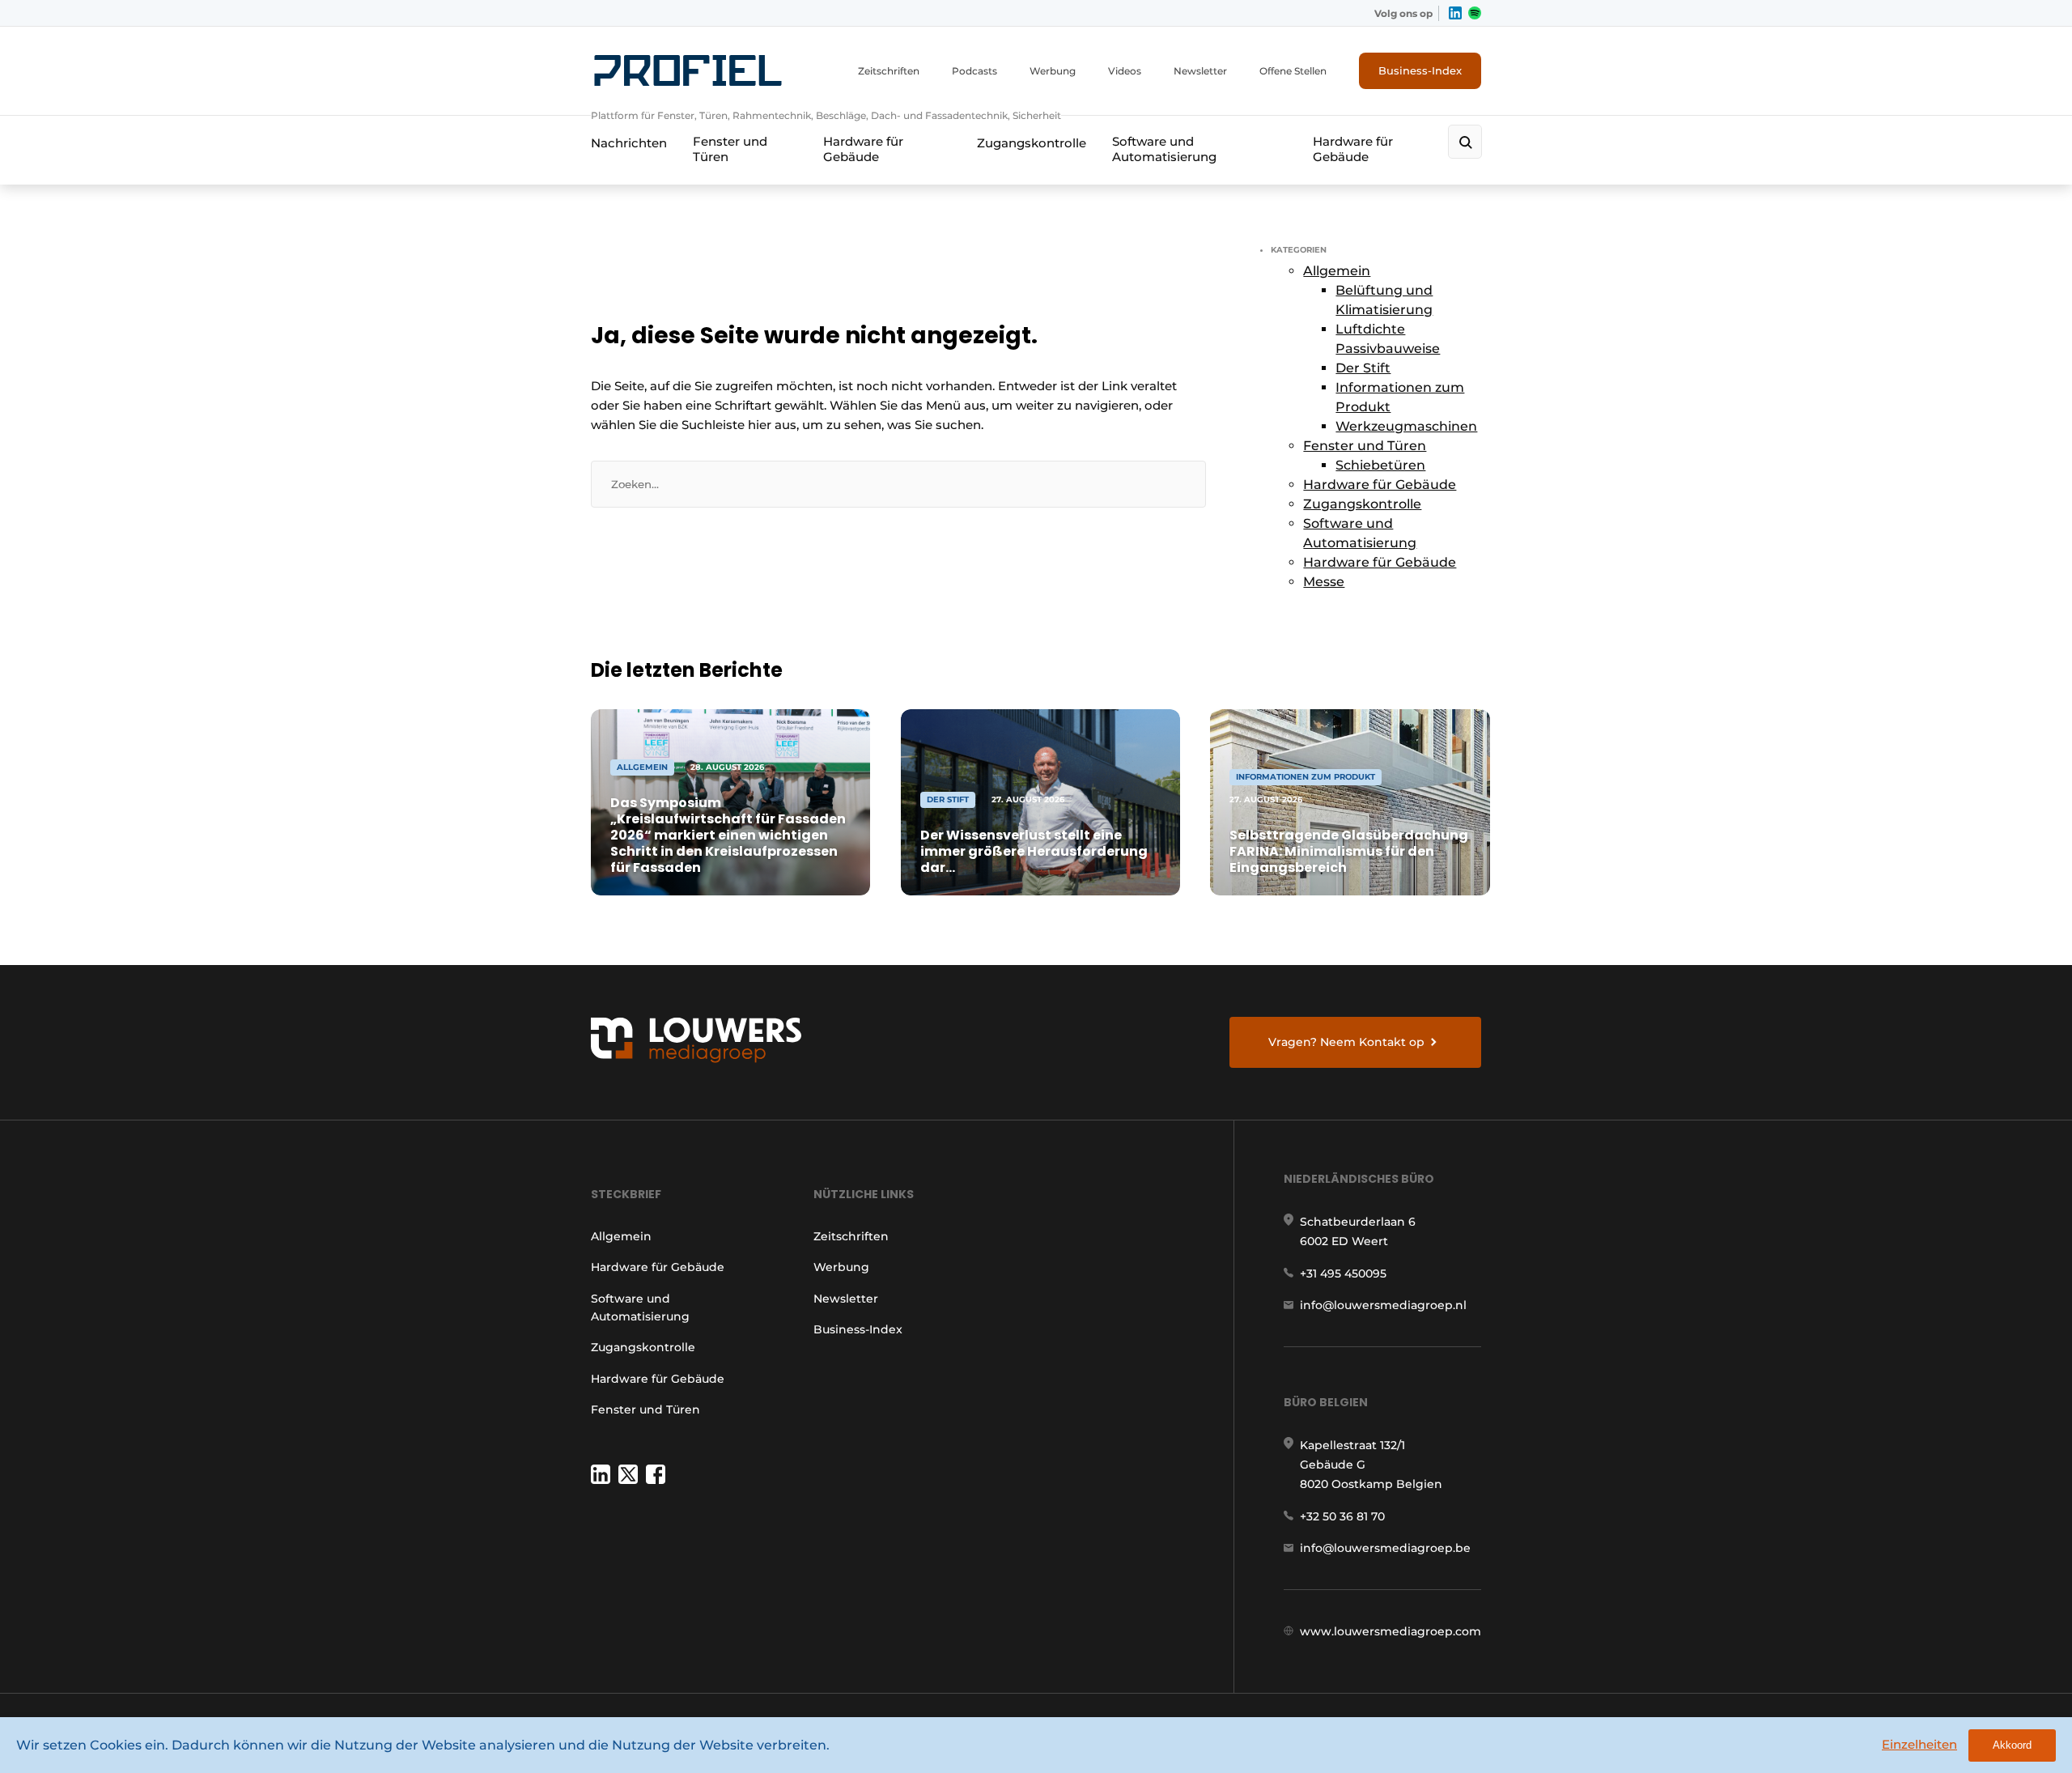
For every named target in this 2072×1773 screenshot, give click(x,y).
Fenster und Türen (730, 149)
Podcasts (974, 71)
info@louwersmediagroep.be (1385, 1548)
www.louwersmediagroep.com (1391, 1631)
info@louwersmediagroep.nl (1383, 1305)
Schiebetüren (1380, 465)
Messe (1324, 582)
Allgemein (1337, 271)
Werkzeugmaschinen (1406, 426)
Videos (1125, 71)
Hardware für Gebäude (863, 149)
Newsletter (1200, 71)
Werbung (1053, 71)
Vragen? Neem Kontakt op (1346, 1042)
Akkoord (2012, 1745)
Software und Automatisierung (1164, 149)
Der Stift (1363, 368)
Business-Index (1420, 70)
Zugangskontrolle (1032, 143)
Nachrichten (629, 143)
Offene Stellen (1293, 71)
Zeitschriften (889, 71)
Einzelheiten (1919, 1744)
